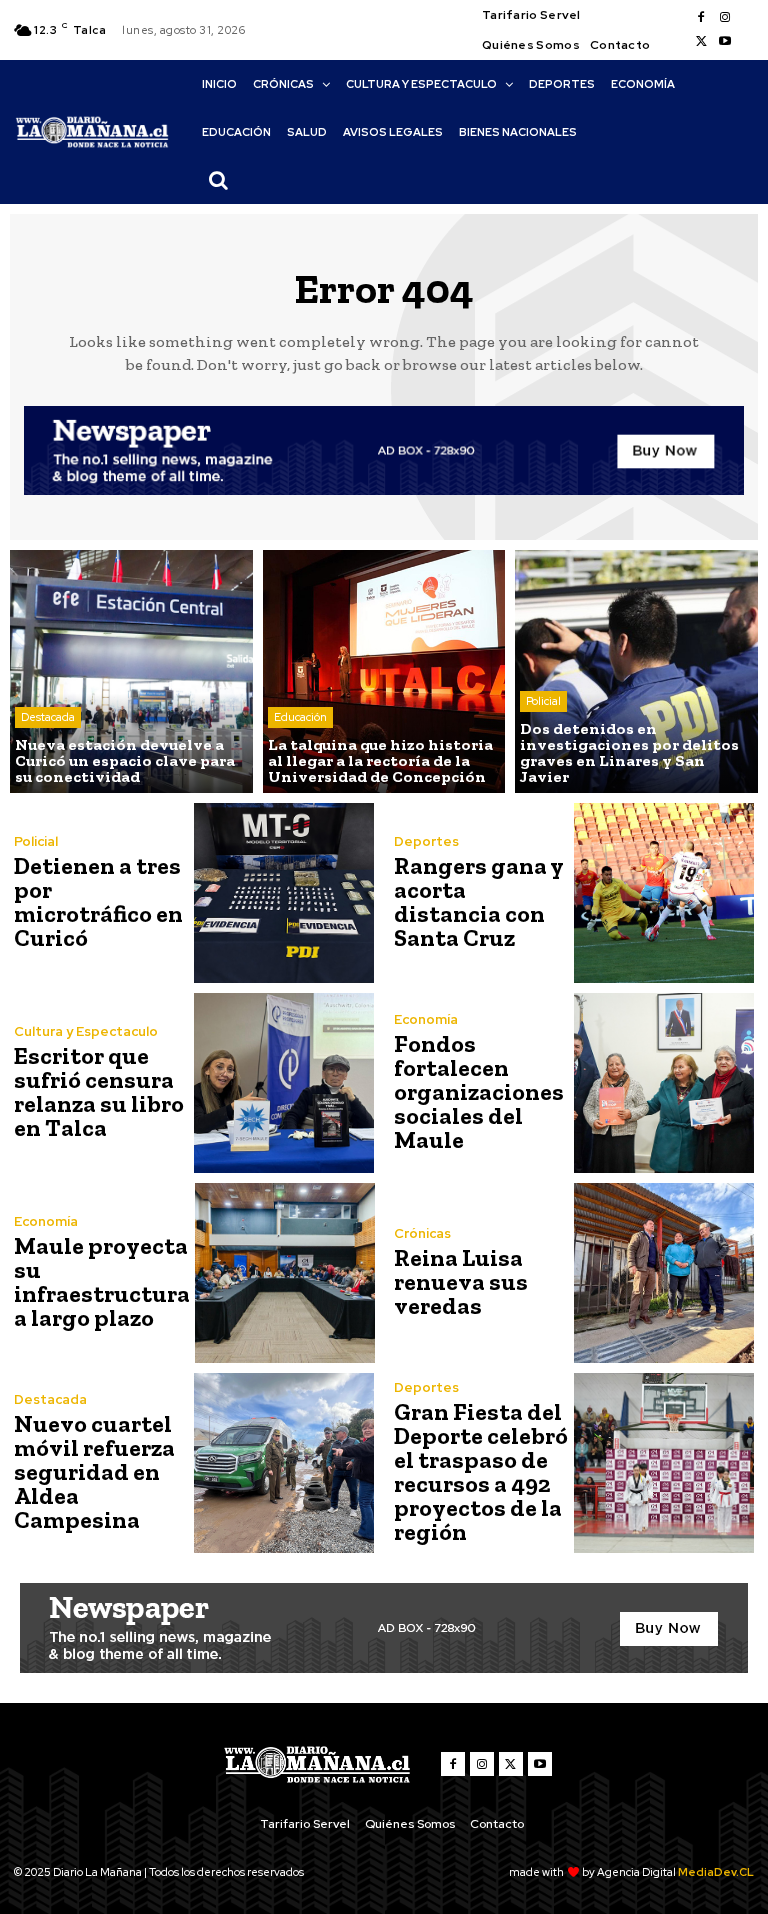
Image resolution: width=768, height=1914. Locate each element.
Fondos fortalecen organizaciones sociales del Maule (479, 1091)
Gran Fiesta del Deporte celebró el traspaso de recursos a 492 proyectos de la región (481, 1471)
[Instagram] (725, 18)
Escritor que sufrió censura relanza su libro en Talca (99, 1091)
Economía (426, 1019)
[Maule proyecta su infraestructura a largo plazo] (285, 1273)
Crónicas (422, 1233)
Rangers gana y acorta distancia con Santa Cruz (479, 901)
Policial (543, 701)
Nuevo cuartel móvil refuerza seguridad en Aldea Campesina (94, 1471)
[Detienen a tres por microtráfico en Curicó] (284, 893)
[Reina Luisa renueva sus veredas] (664, 1273)
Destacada (48, 717)
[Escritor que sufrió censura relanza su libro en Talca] (284, 1083)
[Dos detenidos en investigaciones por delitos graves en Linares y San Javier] (636, 671)
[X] (701, 42)
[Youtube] (725, 42)
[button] (218, 180)
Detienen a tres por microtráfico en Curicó (98, 901)
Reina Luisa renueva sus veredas (461, 1281)
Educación (300, 717)
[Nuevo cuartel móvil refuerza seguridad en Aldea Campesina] (284, 1463)
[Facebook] (701, 18)
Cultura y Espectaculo (86, 1031)
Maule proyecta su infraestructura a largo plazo (102, 1281)
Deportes (426, 841)
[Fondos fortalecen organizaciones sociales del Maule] (664, 1083)
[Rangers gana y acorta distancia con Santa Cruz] (664, 893)
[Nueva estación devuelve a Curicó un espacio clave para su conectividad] (131, 671)
